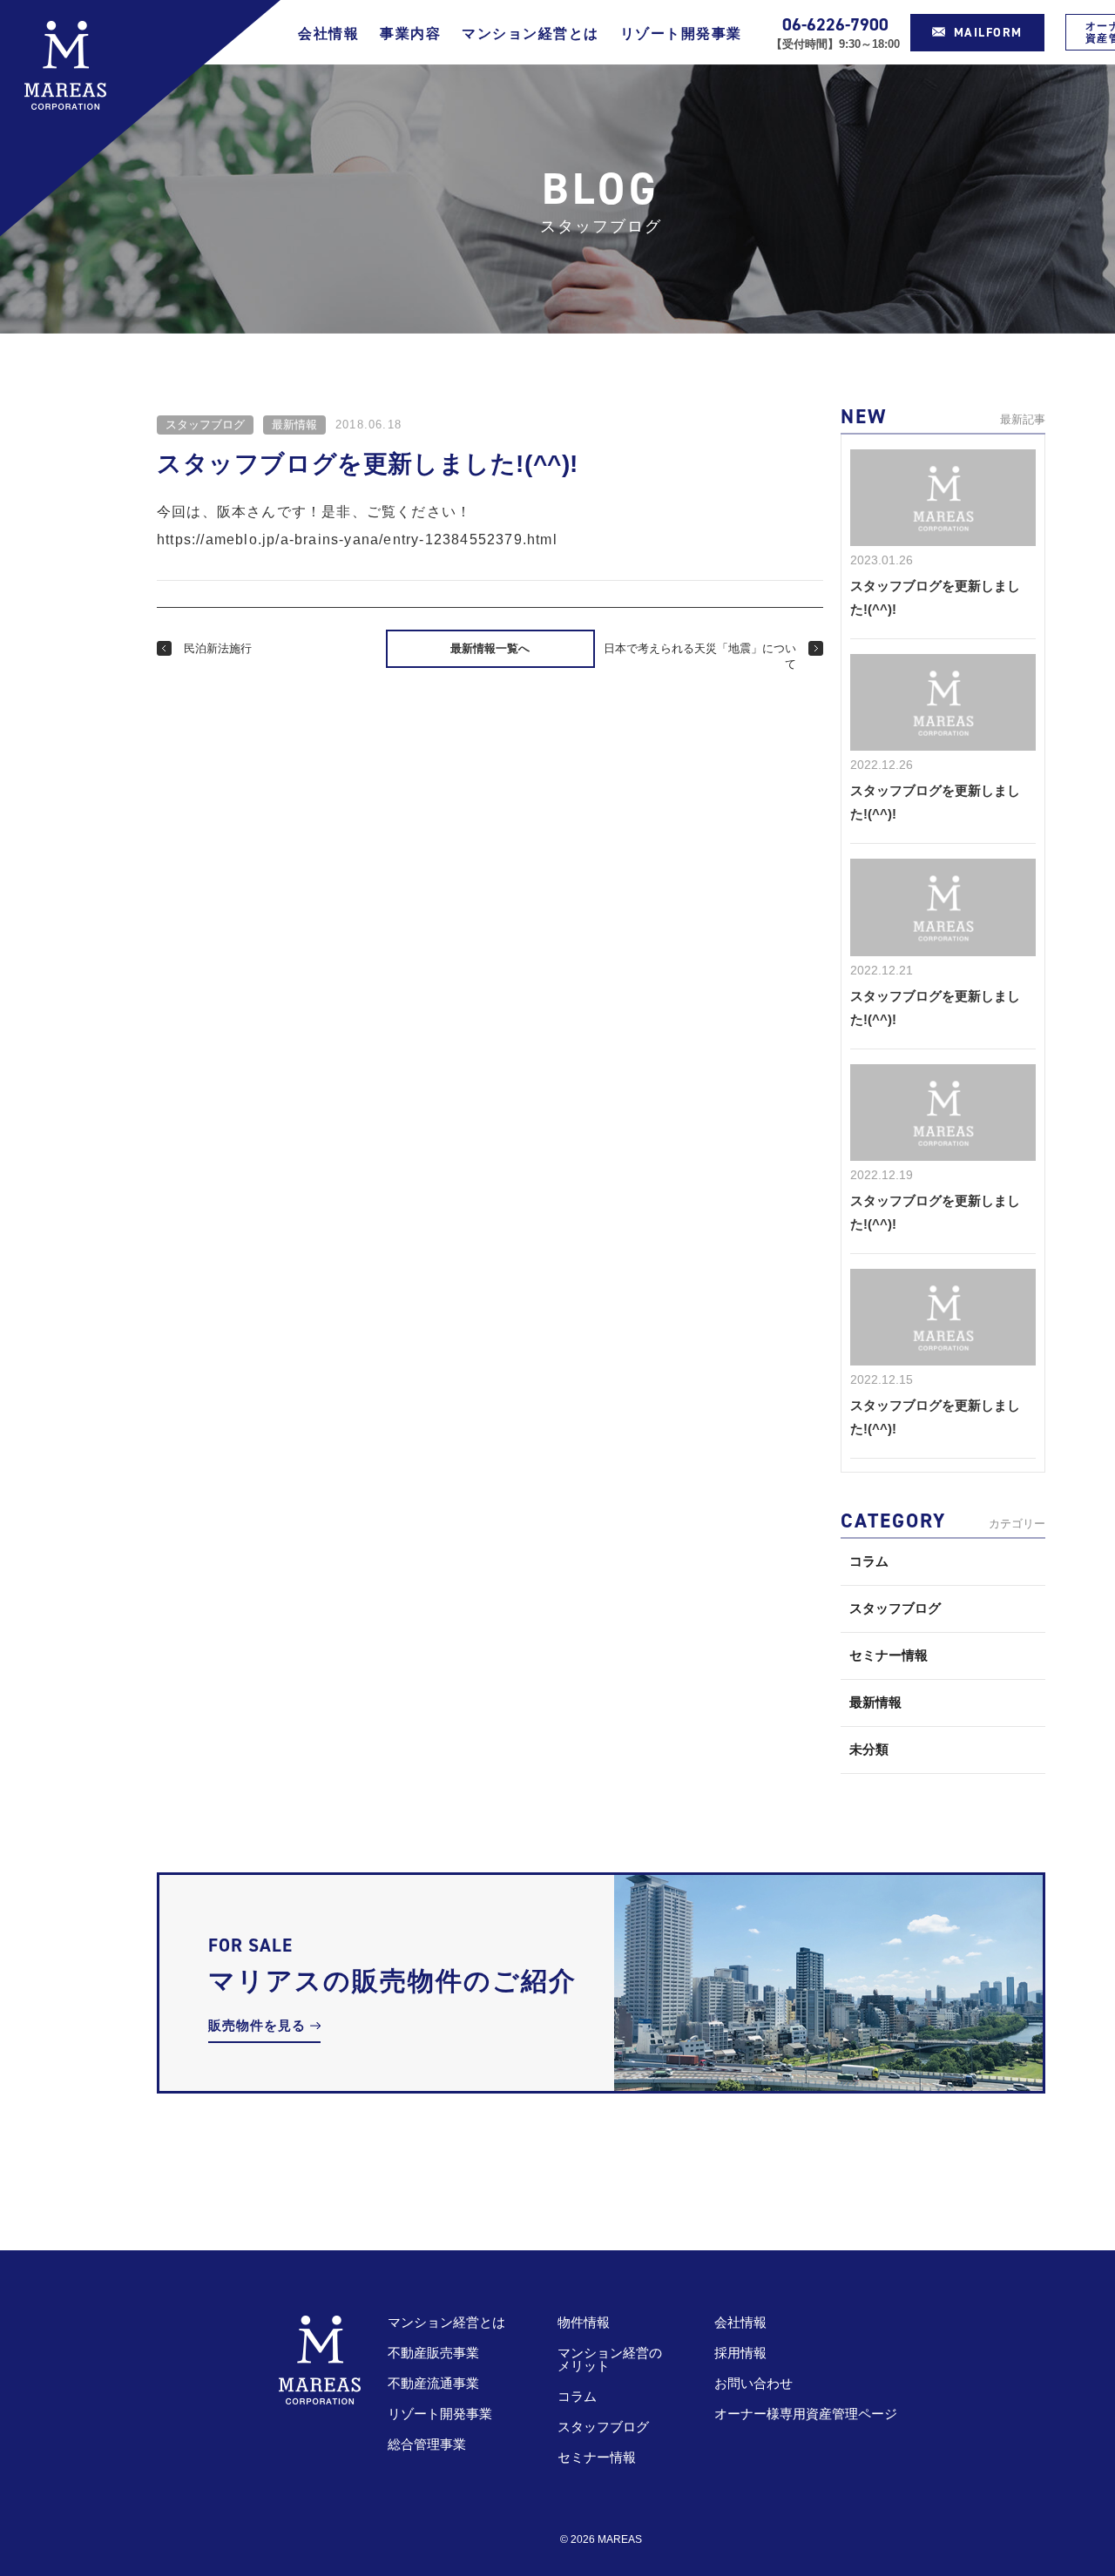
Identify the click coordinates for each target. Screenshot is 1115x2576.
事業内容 (410, 34)
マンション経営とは (530, 34)
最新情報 (294, 425)
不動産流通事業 (433, 2383)
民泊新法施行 (218, 648)
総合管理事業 (427, 2444)
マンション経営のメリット (610, 2359)
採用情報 (740, 2353)
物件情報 (584, 2322)
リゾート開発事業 (681, 34)
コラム (869, 1561)
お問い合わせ (753, 2383)
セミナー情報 (889, 1655)
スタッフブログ (205, 425)
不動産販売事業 (433, 2353)
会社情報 (328, 34)
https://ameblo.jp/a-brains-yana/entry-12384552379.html (357, 539)
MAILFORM (988, 33)
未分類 (869, 1749)
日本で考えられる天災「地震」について (700, 656)
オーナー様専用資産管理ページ (806, 2414)
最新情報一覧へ (490, 648)
